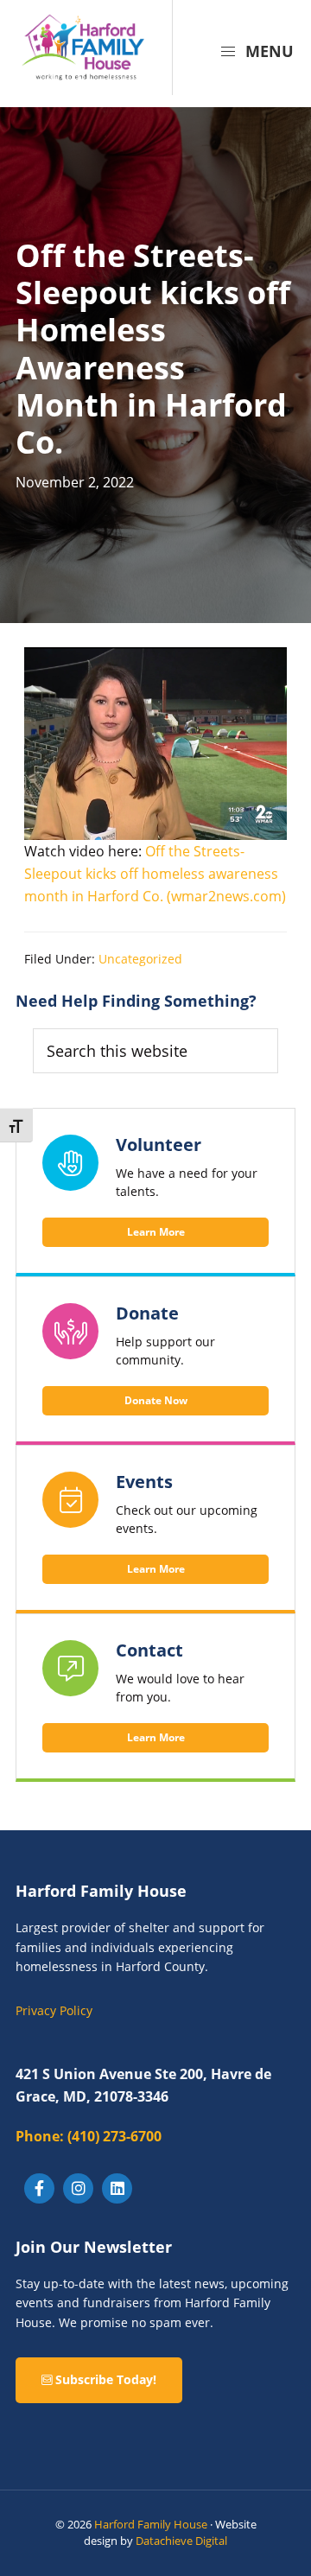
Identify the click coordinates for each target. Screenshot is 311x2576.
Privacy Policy (54, 2010)
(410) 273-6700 (89, 2136)
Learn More (156, 1232)
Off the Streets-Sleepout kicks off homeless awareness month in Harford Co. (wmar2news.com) (155, 874)
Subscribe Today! (104, 2379)
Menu (267, 51)
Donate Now (156, 1400)
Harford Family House (151, 2524)
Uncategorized (140, 959)
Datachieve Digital (181, 2541)
